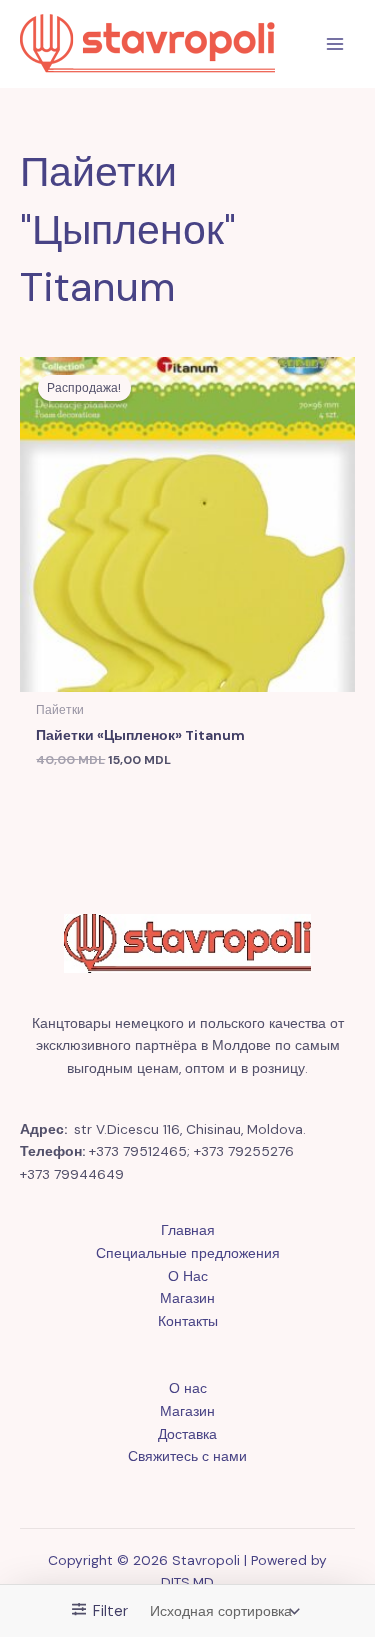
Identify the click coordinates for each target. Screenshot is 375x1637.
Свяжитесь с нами (187, 1456)
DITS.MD (187, 1582)
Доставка (187, 1434)
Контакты (188, 1321)
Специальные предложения (188, 1253)
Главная (188, 1230)
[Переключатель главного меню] (335, 44)
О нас (188, 1388)
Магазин (187, 1298)
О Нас (188, 1276)
